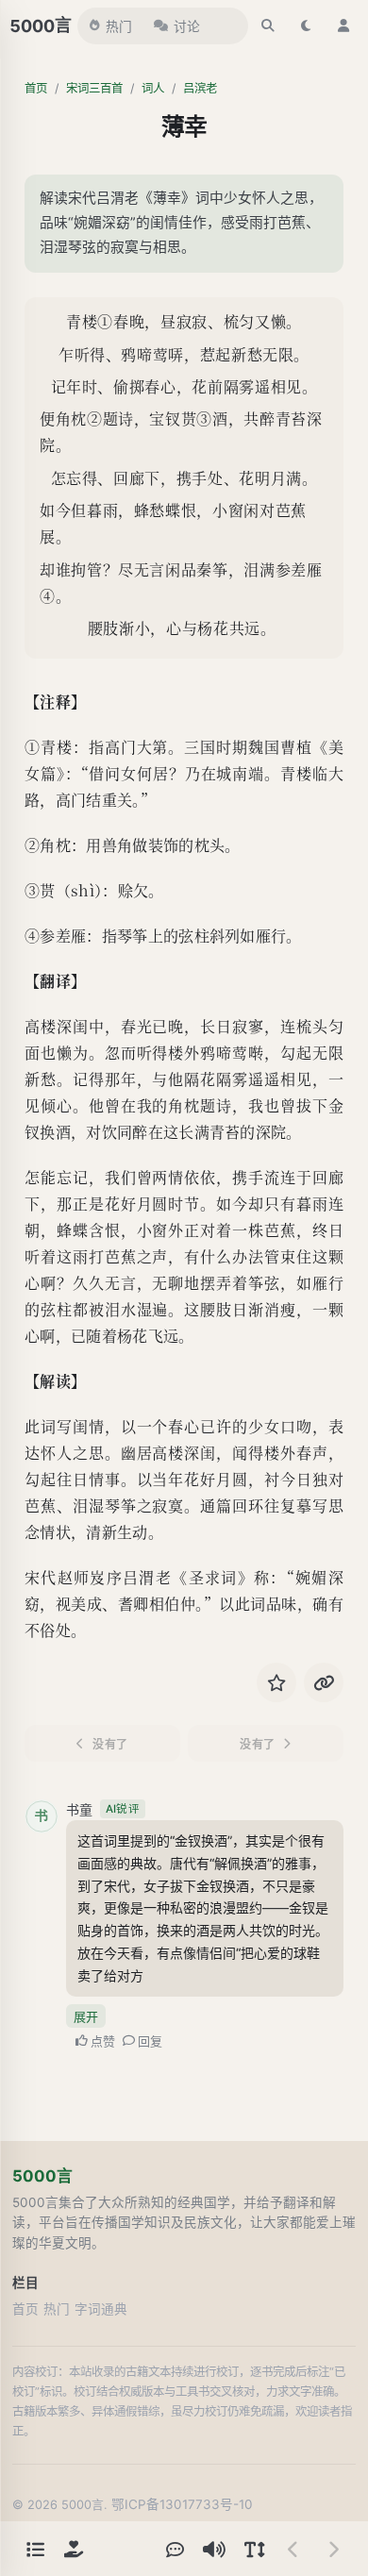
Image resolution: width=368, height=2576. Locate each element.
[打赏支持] (74, 2549)
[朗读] (214, 2549)
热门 (119, 26)
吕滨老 (200, 88)
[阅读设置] (254, 2549)
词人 (153, 88)
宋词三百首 (94, 88)
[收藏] (276, 1682)
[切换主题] (306, 25)
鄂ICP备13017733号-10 (182, 2504)
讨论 (187, 26)
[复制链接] (324, 1682)
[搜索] (268, 25)
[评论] (175, 2549)
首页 (36, 88)
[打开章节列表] (35, 2549)
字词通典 (101, 2309)
